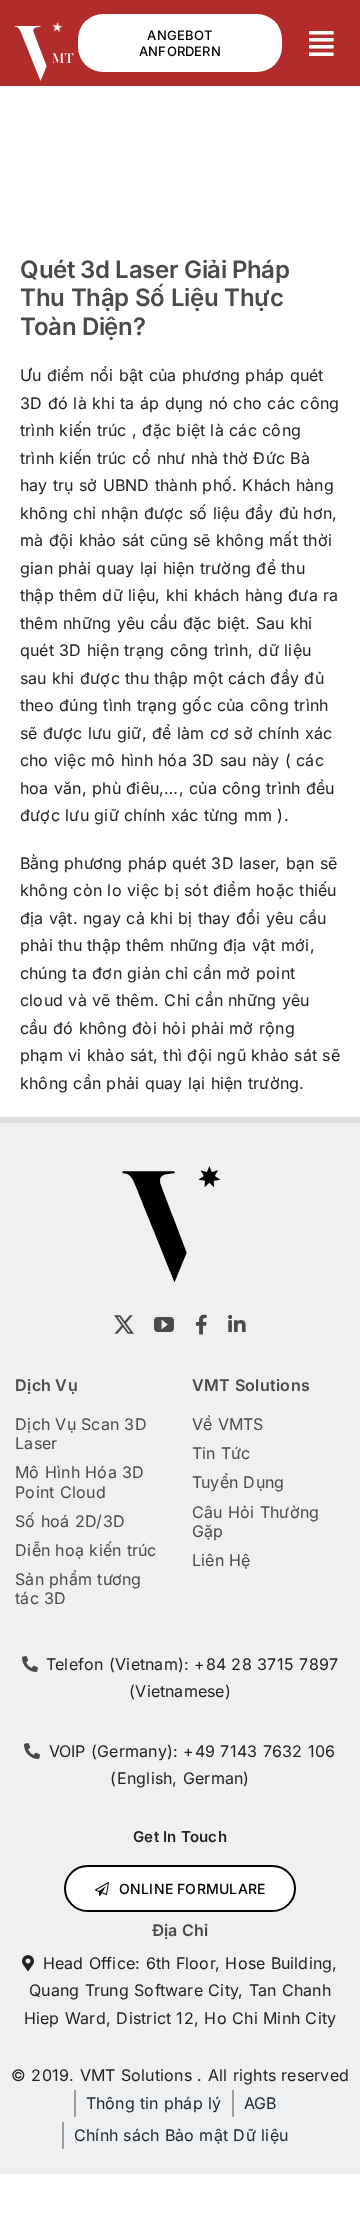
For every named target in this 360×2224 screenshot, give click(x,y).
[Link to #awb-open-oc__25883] (322, 44)
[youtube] (164, 1325)
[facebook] (201, 1325)
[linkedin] (237, 1325)
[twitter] (124, 1325)
